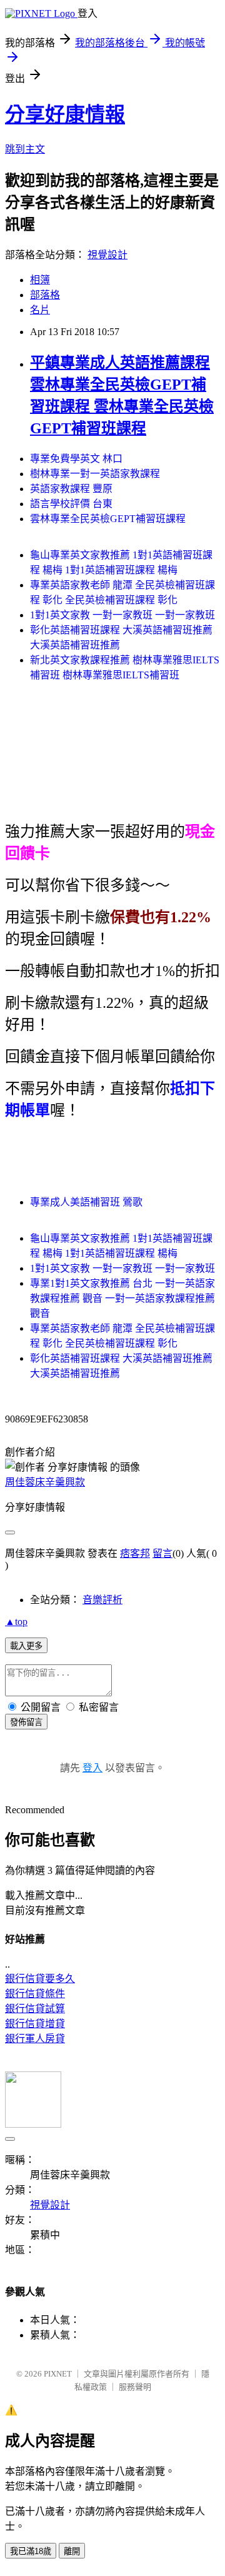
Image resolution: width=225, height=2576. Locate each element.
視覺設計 (107, 255)
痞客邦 (135, 1553)
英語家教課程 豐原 (71, 489)
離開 (72, 2551)
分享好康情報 (65, 114)
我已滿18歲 (31, 2551)
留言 (162, 1553)
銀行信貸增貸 (35, 2024)
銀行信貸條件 (35, 1994)
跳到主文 (25, 149)
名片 (40, 310)
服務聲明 (135, 2387)
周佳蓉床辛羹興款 (45, 1482)
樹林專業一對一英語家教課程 (95, 474)
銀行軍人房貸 (35, 2039)
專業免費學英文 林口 (76, 459)
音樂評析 (102, 1600)
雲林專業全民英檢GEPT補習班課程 (108, 519)
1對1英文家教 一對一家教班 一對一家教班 (122, 615)
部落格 (45, 295)
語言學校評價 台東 (71, 504)
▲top (16, 1622)
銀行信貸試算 (35, 2009)
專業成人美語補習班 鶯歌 (86, 1202)
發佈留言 (26, 1722)
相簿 (40, 280)
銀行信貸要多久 (40, 1979)
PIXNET (58, 2374)
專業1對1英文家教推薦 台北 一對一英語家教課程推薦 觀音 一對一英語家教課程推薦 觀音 (122, 1298)
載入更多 (26, 1646)
